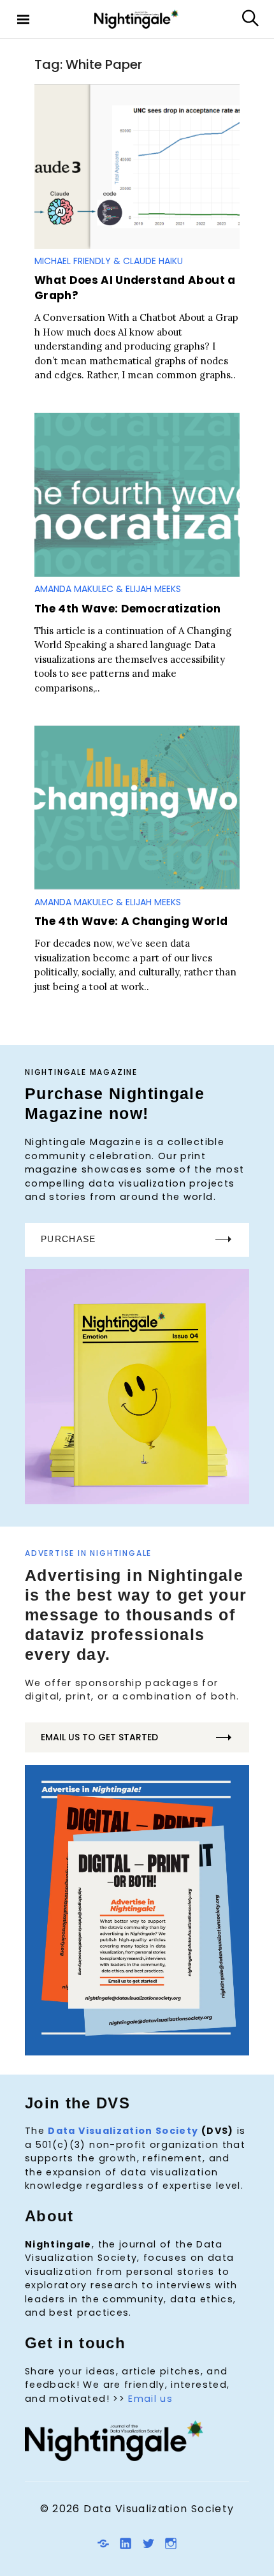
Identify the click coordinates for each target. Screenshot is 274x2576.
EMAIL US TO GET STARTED (99, 1737)
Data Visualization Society (123, 2131)
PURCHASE (68, 1239)
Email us (150, 2399)
